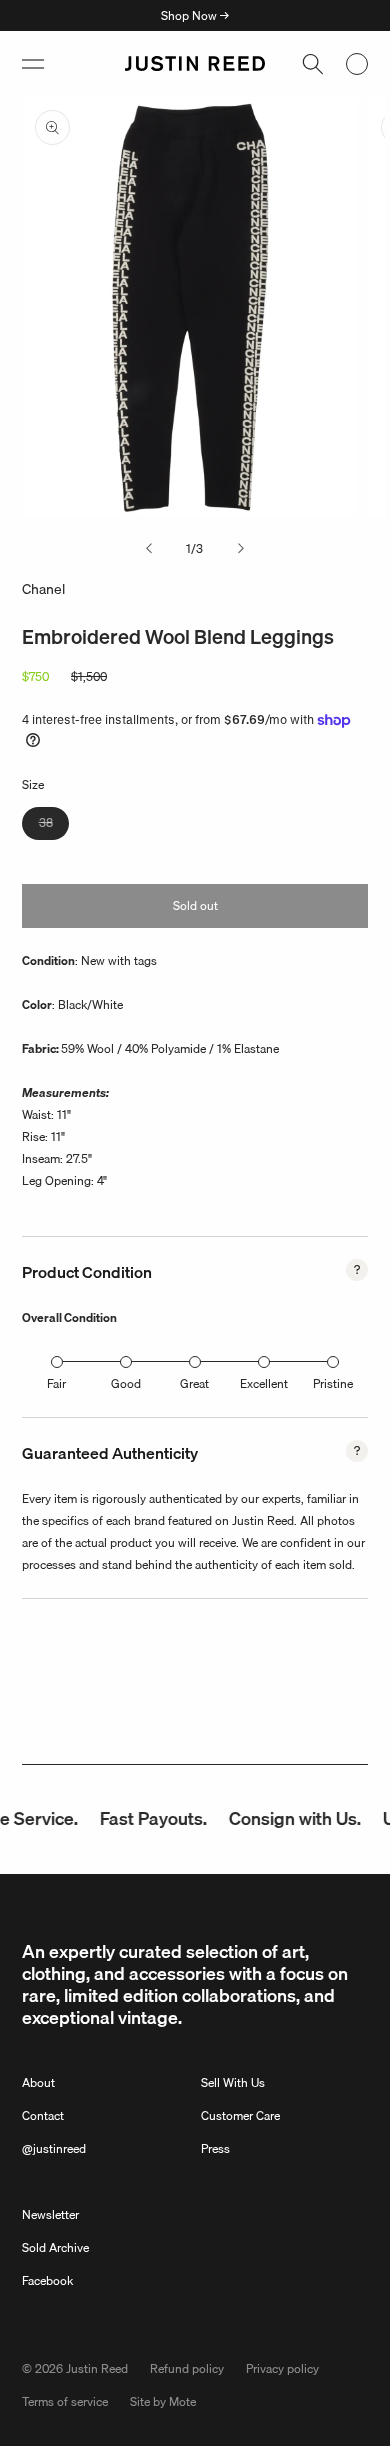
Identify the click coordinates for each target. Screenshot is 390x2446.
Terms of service (65, 2401)
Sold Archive (55, 2247)
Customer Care (240, 2115)
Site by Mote (163, 2401)
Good (126, 1383)
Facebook (47, 2280)
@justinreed (54, 2148)
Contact (43, 2115)
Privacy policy (282, 2368)
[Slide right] (241, 549)
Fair (56, 1383)
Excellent (264, 1383)
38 (54, 826)
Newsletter (50, 2214)
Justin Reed (97, 2368)
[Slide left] (149, 549)
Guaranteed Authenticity (110, 1453)
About (38, 2082)
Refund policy (187, 2368)
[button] (33, 64)
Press (215, 2148)
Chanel (43, 589)
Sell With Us (233, 2082)
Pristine (333, 1383)
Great (194, 1383)
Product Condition (87, 1272)
